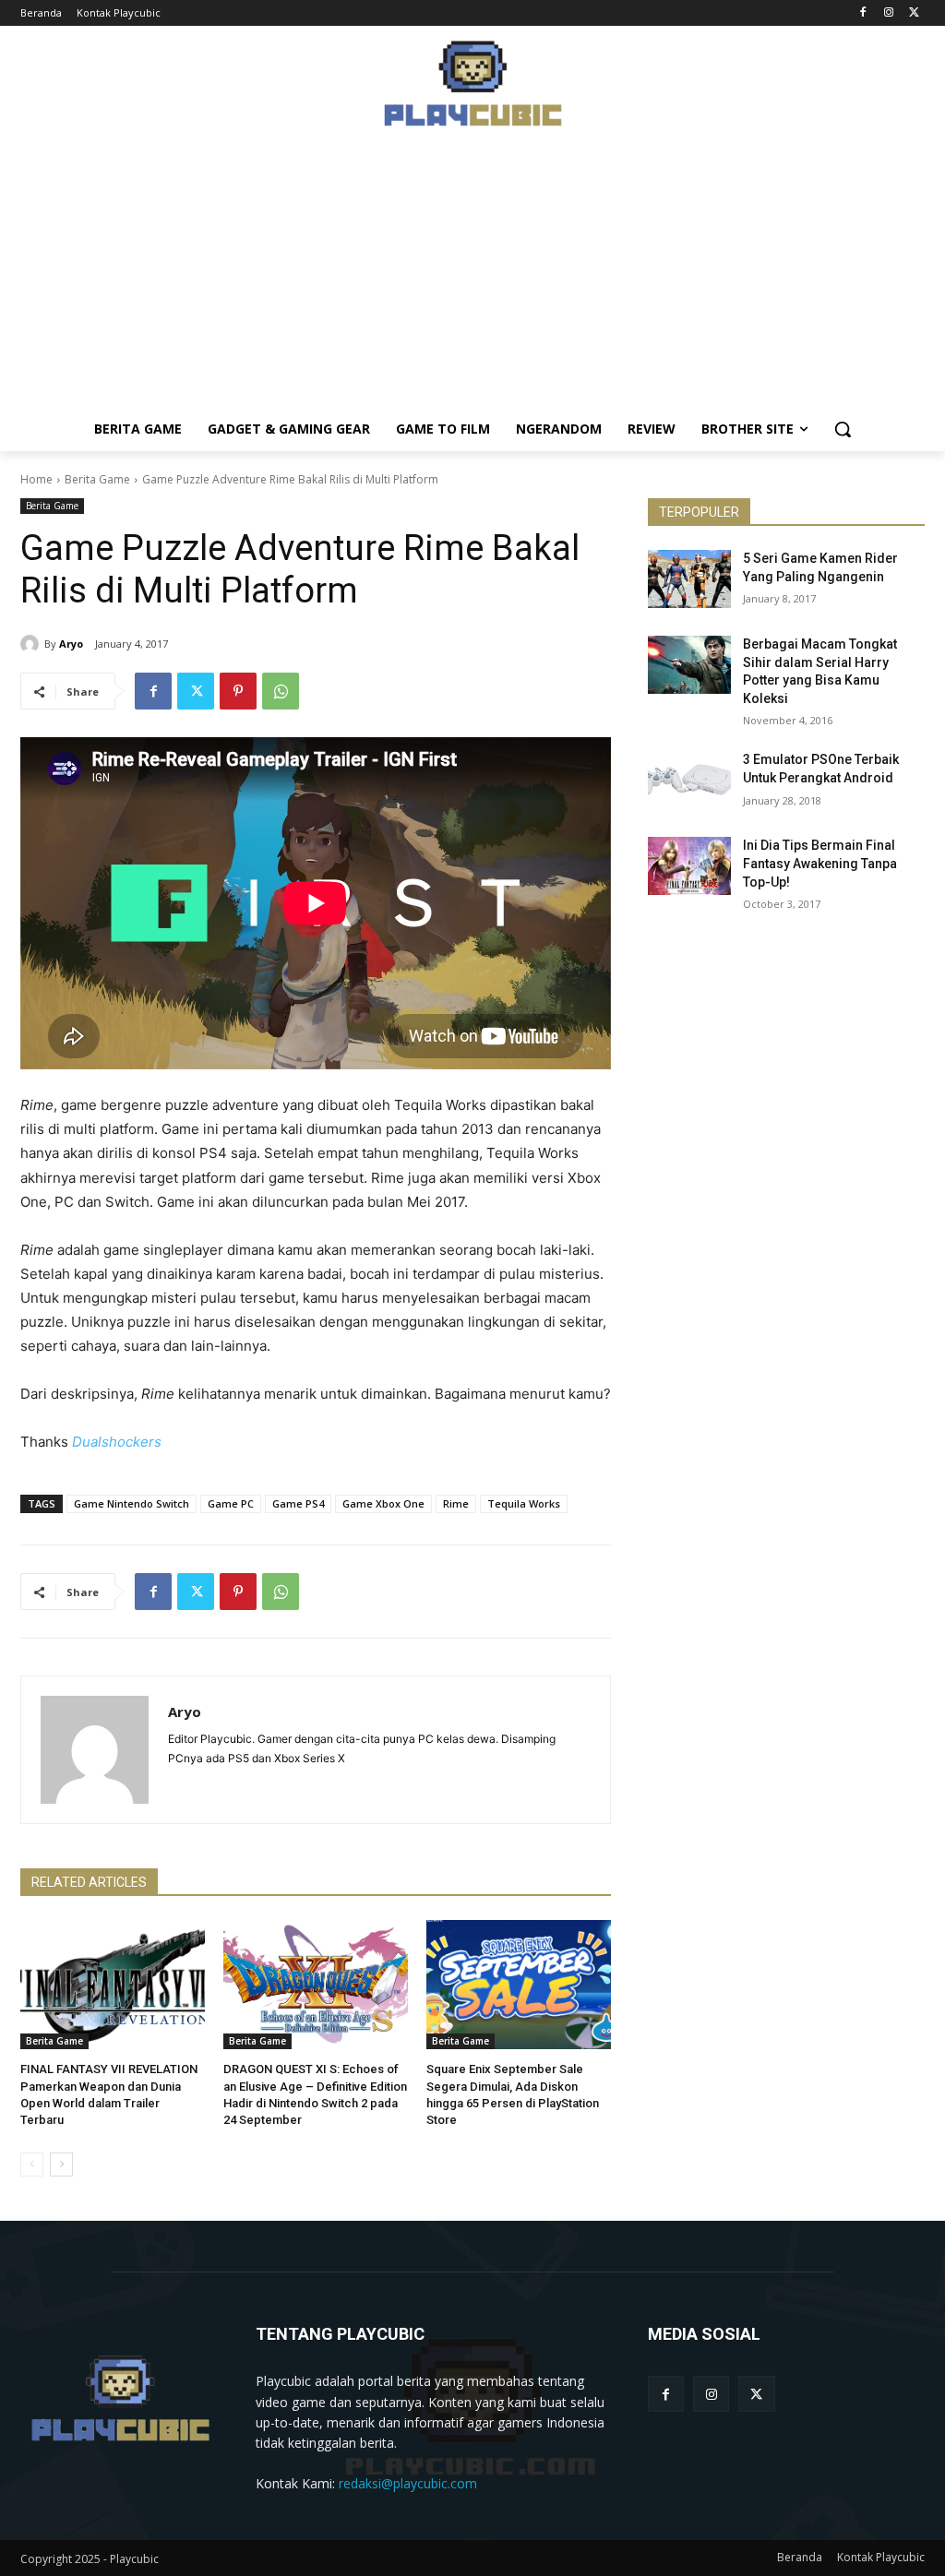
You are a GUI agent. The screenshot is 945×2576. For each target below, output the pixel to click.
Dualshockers (117, 1442)
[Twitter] (914, 13)
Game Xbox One (383, 1503)
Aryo (71, 644)
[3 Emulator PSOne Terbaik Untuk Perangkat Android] (689, 780)
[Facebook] (863, 13)
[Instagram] (888, 13)
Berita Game (97, 479)
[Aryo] (32, 644)
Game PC (231, 1503)
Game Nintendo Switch (132, 1503)
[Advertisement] (472, 278)
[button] (843, 429)
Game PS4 (298, 1503)
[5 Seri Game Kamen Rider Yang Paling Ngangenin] (689, 579)
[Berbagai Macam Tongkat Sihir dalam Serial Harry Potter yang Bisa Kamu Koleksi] (689, 665)
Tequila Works (524, 1503)
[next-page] (61, 2165)
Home (36, 479)
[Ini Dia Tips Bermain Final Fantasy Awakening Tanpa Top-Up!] (689, 866)
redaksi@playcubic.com (408, 2483)
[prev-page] (32, 2165)
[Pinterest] (238, 691)
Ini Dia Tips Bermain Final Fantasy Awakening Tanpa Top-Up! (820, 863)
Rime (456, 1503)
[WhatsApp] (281, 691)
